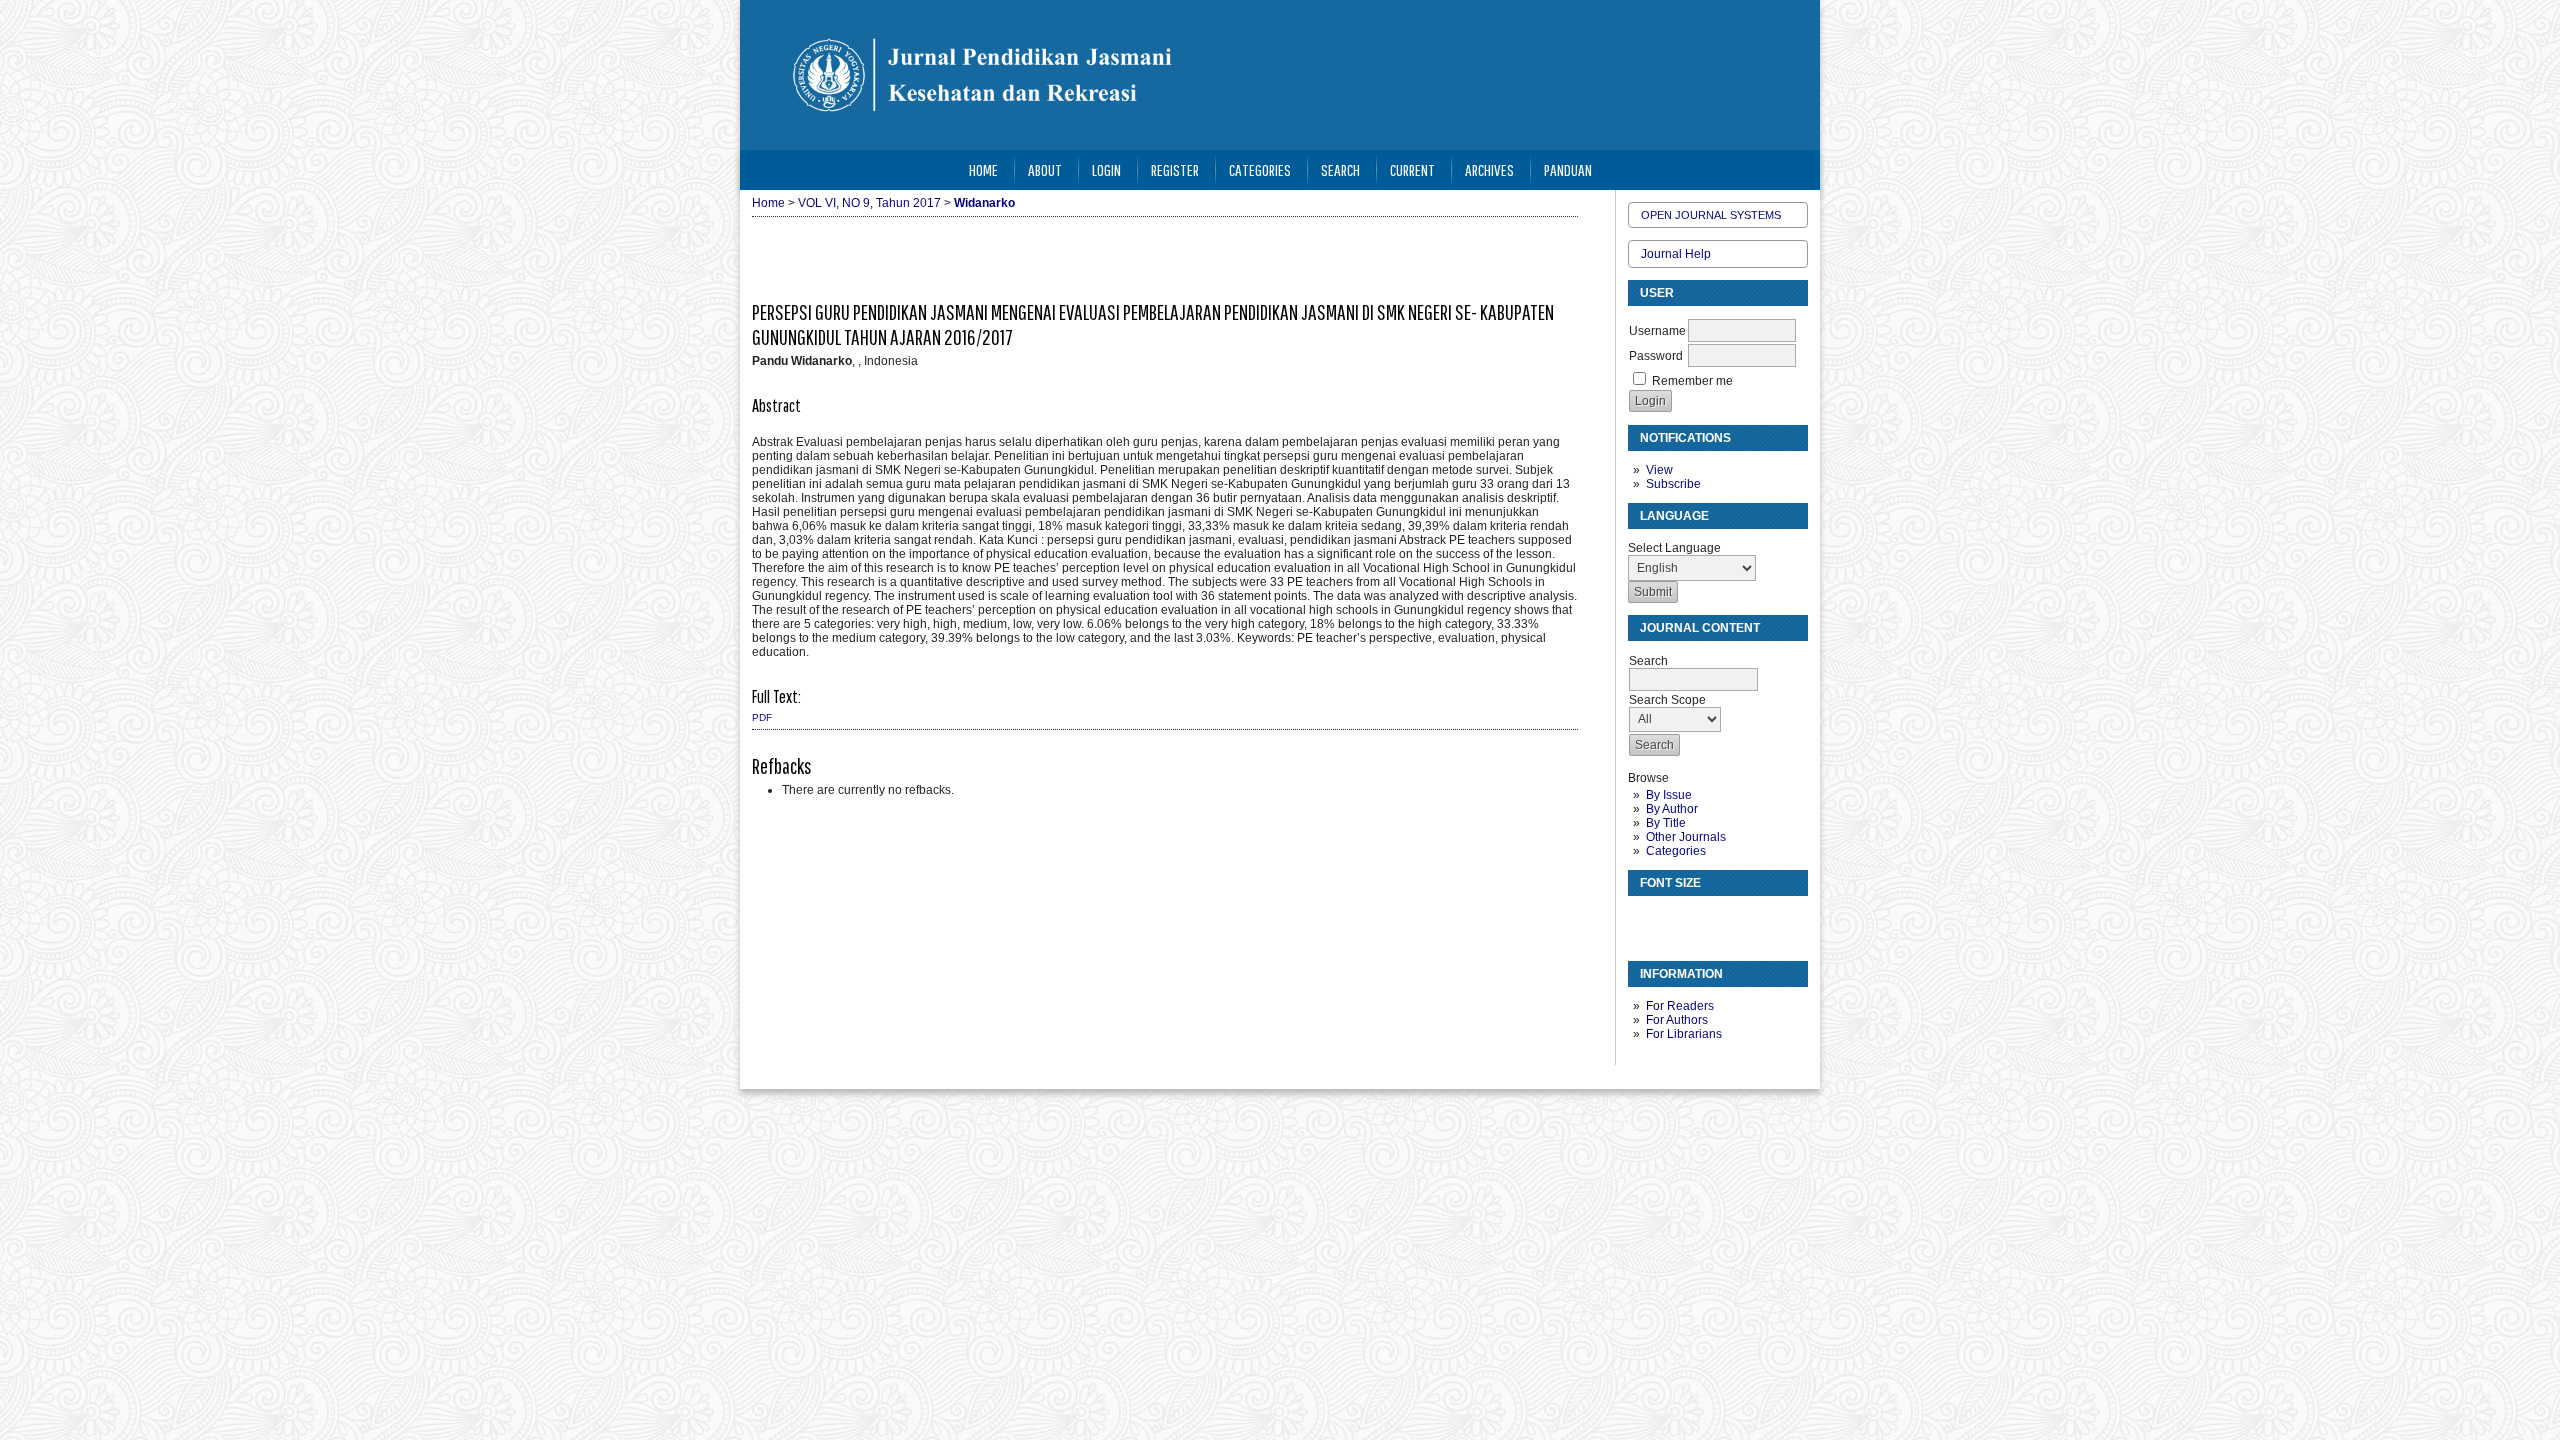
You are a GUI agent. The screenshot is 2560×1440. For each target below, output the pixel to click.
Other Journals (1686, 837)
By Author (1672, 809)
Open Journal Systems (1711, 215)
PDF (762, 717)
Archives (1489, 169)
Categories (1676, 851)
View (1659, 470)
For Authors (1677, 1020)
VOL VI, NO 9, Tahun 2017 (869, 203)
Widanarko (984, 203)
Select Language (1674, 548)
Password (1656, 356)
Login (1106, 169)
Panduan (1568, 169)
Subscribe (1673, 484)
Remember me (1692, 381)
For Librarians (1684, 1034)
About (1045, 169)
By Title (1666, 823)
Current (1412, 169)
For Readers (1680, 1006)
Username (1657, 331)
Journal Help (1676, 254)
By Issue (1669, 795)
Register (1175, 169)
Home (983, 169)
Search (1340, 169)
